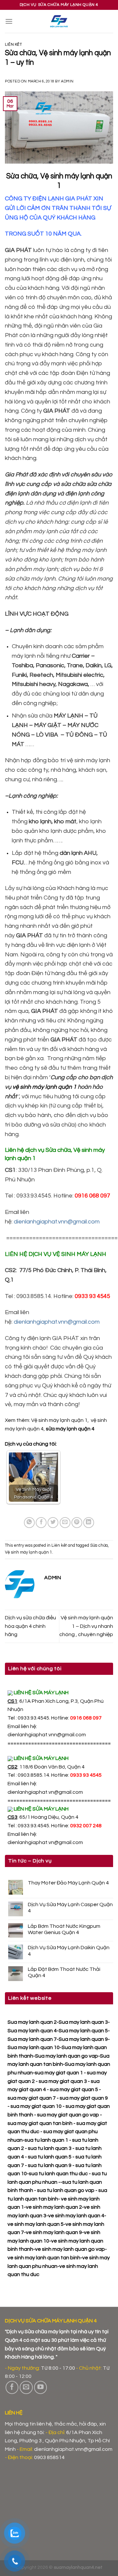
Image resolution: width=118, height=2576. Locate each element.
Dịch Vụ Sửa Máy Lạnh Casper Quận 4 (70, 1908)
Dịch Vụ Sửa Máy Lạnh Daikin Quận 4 (69, 1951)
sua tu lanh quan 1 (46, 2140)
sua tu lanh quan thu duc (58, 2174)
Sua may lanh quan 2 (32, 2022)
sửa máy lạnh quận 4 (70, 1429)
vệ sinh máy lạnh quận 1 (44, 1087)
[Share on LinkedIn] (89, 1523)
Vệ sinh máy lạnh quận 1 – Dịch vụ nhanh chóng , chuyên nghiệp (86, 1626)
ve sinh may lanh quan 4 (76, 2216)
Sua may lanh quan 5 (83, 2031)
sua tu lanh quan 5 (50, 2157)
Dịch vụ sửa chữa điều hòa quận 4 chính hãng (30, 1626)
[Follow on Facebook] (12, 2387)
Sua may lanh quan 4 (32, 2031)
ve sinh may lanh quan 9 (54, 2232)
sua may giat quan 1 (59, 2073)
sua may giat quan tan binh (40, 2123)
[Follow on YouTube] (41, 2387)
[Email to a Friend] (65, 1523)
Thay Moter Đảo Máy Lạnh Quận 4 (68, 1883)
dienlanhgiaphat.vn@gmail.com (45, 1792)
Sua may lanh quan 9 (83, 2039)
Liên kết (13, 45)
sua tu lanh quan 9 (50, 2165)
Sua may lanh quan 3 (83, 2022)
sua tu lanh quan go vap (66, 2190)
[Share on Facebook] (41, 1523)
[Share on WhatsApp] (29, 1523)
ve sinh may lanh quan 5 (36, 2224)
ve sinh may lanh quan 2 (54, 2207)
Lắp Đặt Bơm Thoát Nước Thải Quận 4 (64, 1972)
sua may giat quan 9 (84, 2098)
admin (67, 81)
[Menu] (9, 21)
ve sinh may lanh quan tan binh (44, 2258)
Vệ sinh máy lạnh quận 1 (59, 1420)
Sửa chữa (99, 1546)
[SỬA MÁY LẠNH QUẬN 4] (59, 21)
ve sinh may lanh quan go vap (70, 2249)
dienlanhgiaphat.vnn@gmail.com (47, 1735)
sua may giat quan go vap (68, 2115)
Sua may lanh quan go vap (67, 2056)
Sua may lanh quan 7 (32, 2039)
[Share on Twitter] (53, 1523)
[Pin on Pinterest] (77, 1523)
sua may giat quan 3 (63, 2081)
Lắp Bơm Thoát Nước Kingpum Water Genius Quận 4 (64, 1929)
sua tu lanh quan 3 (50, 2148)
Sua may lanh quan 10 (34, 2047)
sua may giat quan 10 (36, 2106)
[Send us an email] (26, 2387)
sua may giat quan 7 (32, 2098)
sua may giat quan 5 (74, 2089)
